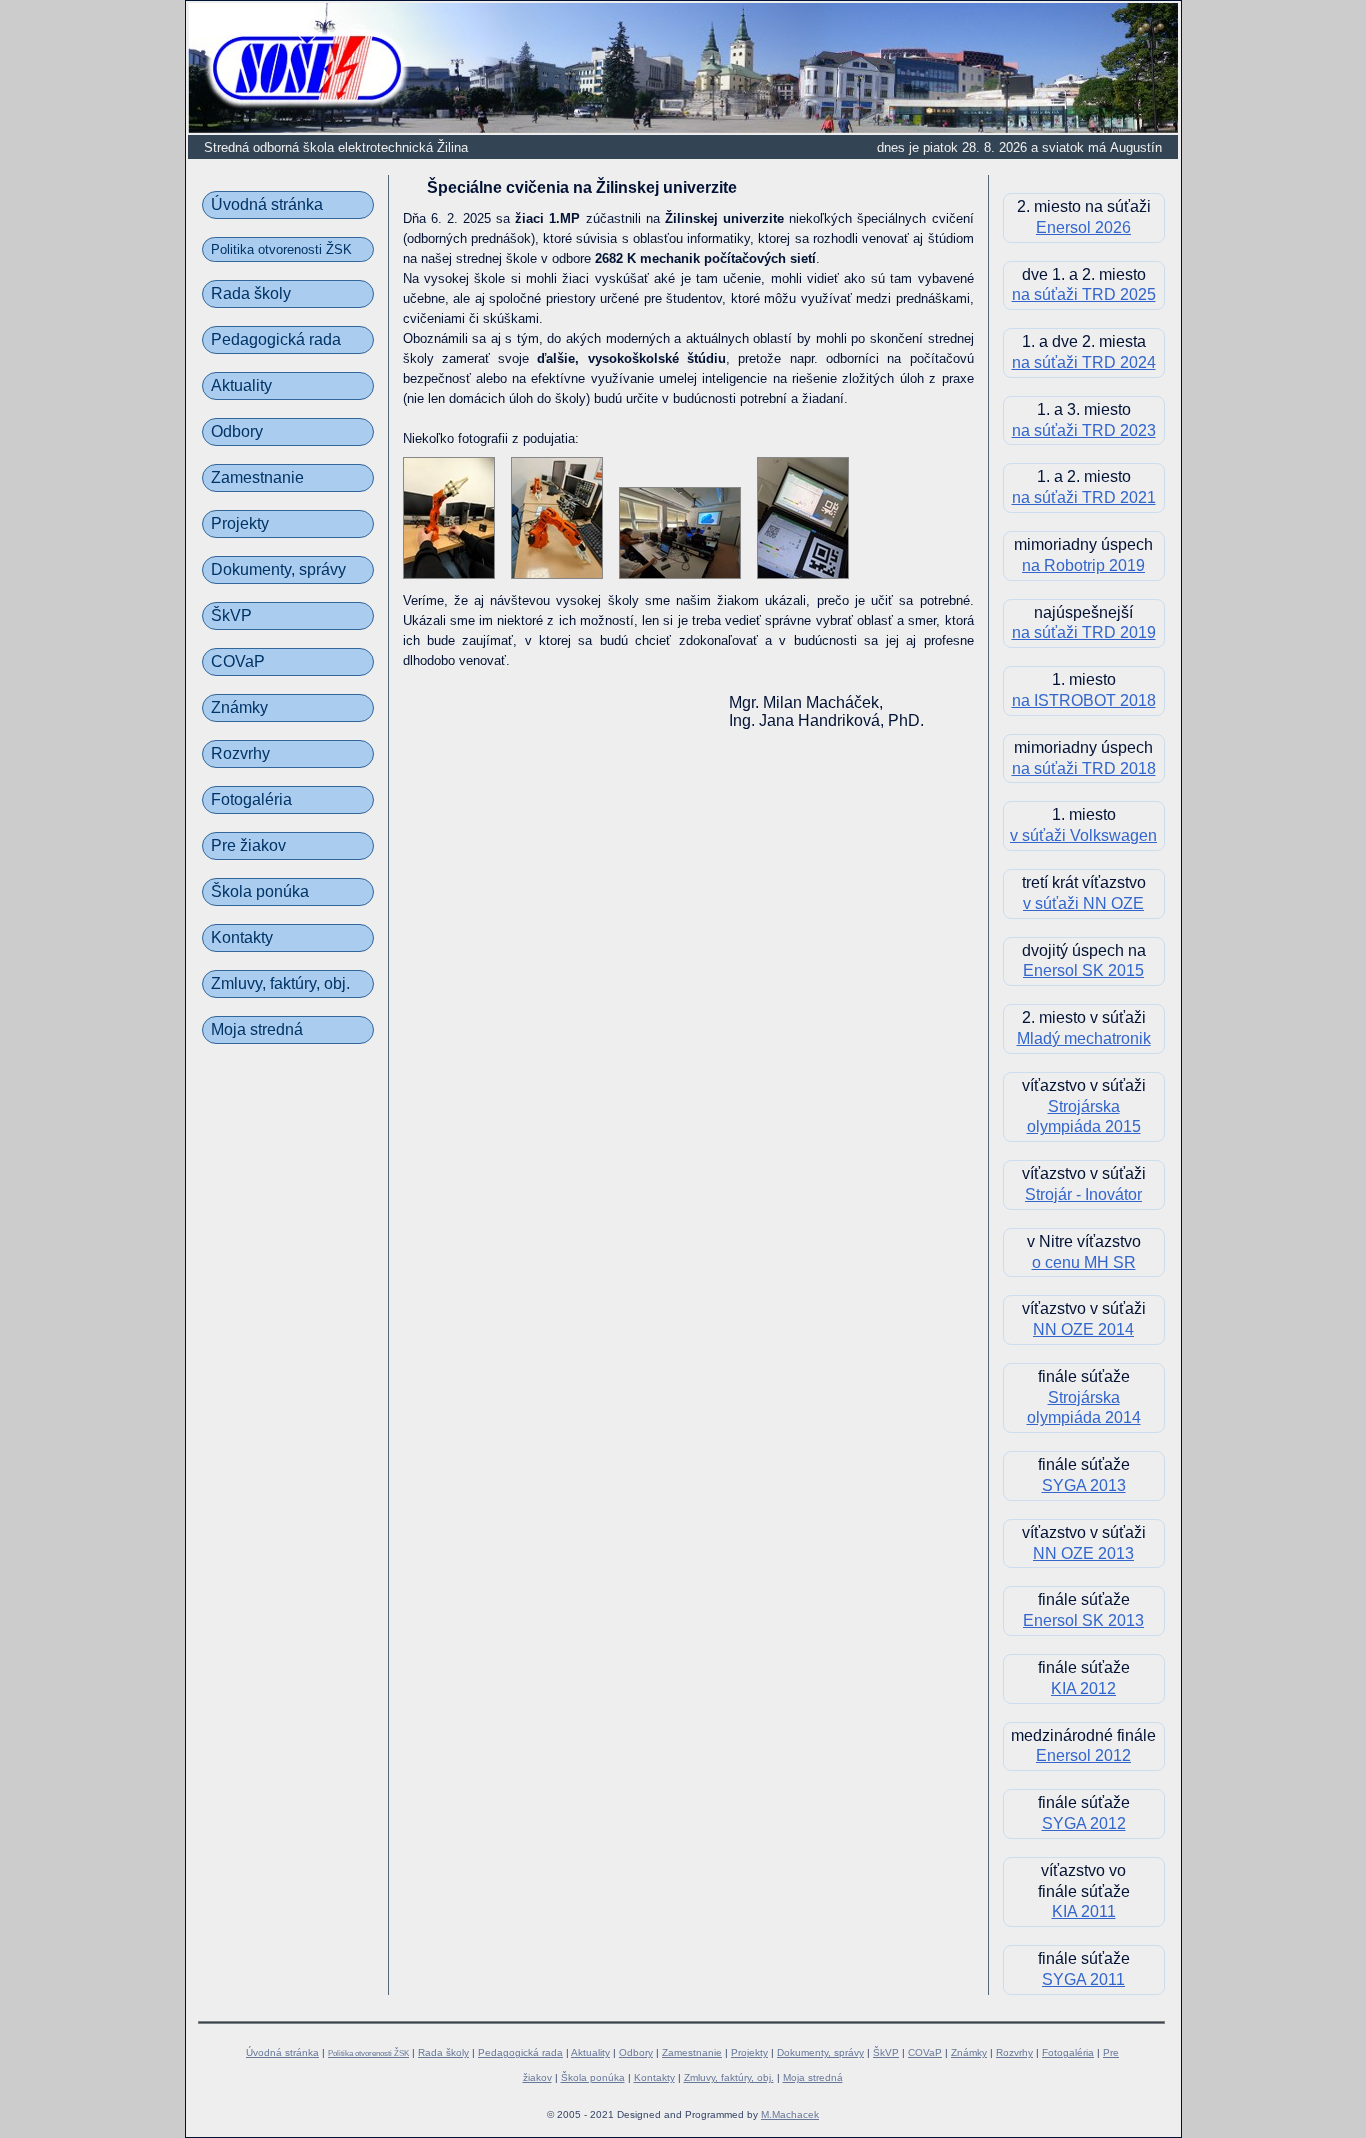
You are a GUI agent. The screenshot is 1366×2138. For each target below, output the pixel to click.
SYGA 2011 (1083, 1979)
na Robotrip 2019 (1083, 565)
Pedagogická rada (276, 339)
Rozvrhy (240, 753)
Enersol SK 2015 (1083, 970)
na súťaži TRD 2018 (1084, 768)
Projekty (240, 523)
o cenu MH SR (1084, 1262)
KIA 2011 (1084, 1911)
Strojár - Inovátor (1083, 1194)
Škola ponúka (260, 891)
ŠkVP (231, 615)
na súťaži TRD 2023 (1084, 430)
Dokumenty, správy (278, 569)
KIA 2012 (1083, 1688)
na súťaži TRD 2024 (1084, 362)
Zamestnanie (257, 477)
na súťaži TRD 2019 (1084, 632)
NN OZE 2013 (1083, 1553)
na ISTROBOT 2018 (1084, 700)
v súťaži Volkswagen (1083, 835)
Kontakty (242, 937)
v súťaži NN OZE (1083, 903)
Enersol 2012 (1083, 1755)
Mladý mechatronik (1084, 1038)
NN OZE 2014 (1083, 1329)
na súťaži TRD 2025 (1084, 294)
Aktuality (241, 385)
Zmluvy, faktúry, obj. (280, 983)
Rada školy (251, 293)
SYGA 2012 (1084, 1823)
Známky (239, 707)
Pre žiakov (248, 845)
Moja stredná (257, 1029)
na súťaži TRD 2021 (1084, 497)
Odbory (237, 431)
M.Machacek (790, 2114)
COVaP (238, 661)
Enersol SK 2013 (1083, 1620)
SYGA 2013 (1084, 1485)
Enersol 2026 (1083, 227)
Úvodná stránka (267, 204)
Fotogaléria (251, 799)
